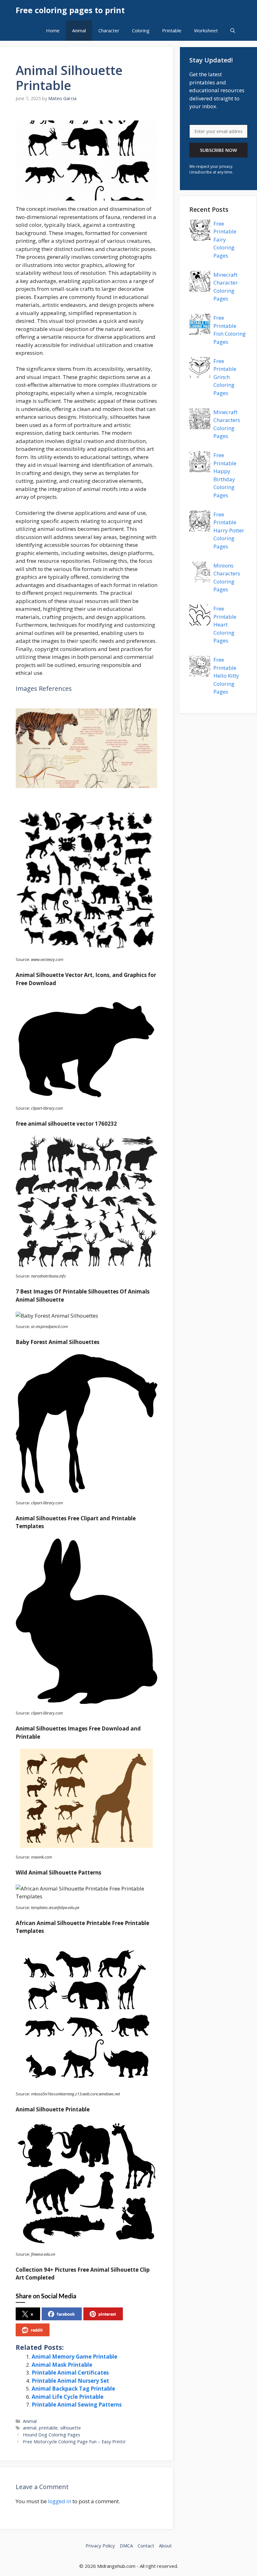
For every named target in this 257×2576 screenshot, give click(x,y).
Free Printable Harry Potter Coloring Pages (229, 530)
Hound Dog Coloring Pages (52, 2435)
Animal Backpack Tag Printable (73, 2389)
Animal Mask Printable (62, 2365)
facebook (66, 2314)
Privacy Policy (100, 2546)
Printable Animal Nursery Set (70, 2381)
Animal (79, 30)
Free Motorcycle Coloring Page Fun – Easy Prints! (74, 2442)
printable (48, 2428)
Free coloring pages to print (70, 10)
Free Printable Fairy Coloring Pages (225, 240)
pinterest (107, 2314)
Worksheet (206, 30)
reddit (37, 2330)
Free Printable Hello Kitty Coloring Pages (226, 676)
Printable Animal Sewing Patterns (77, 2405)
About (165, 2546)
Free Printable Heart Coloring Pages (225, 624)
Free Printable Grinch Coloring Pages (225, 377)
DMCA (126, 2546)
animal (30, 2428)
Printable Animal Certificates (70, 2373)
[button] (233, 31)
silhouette (71, 2428)
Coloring (141, 30)
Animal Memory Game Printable (74, 2357)
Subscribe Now (218, 150)
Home (53, 30)
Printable (172, 30)
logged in (60, 2501)
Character (109, 30)
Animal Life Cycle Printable (68, 2397)
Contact (146, 2546)
